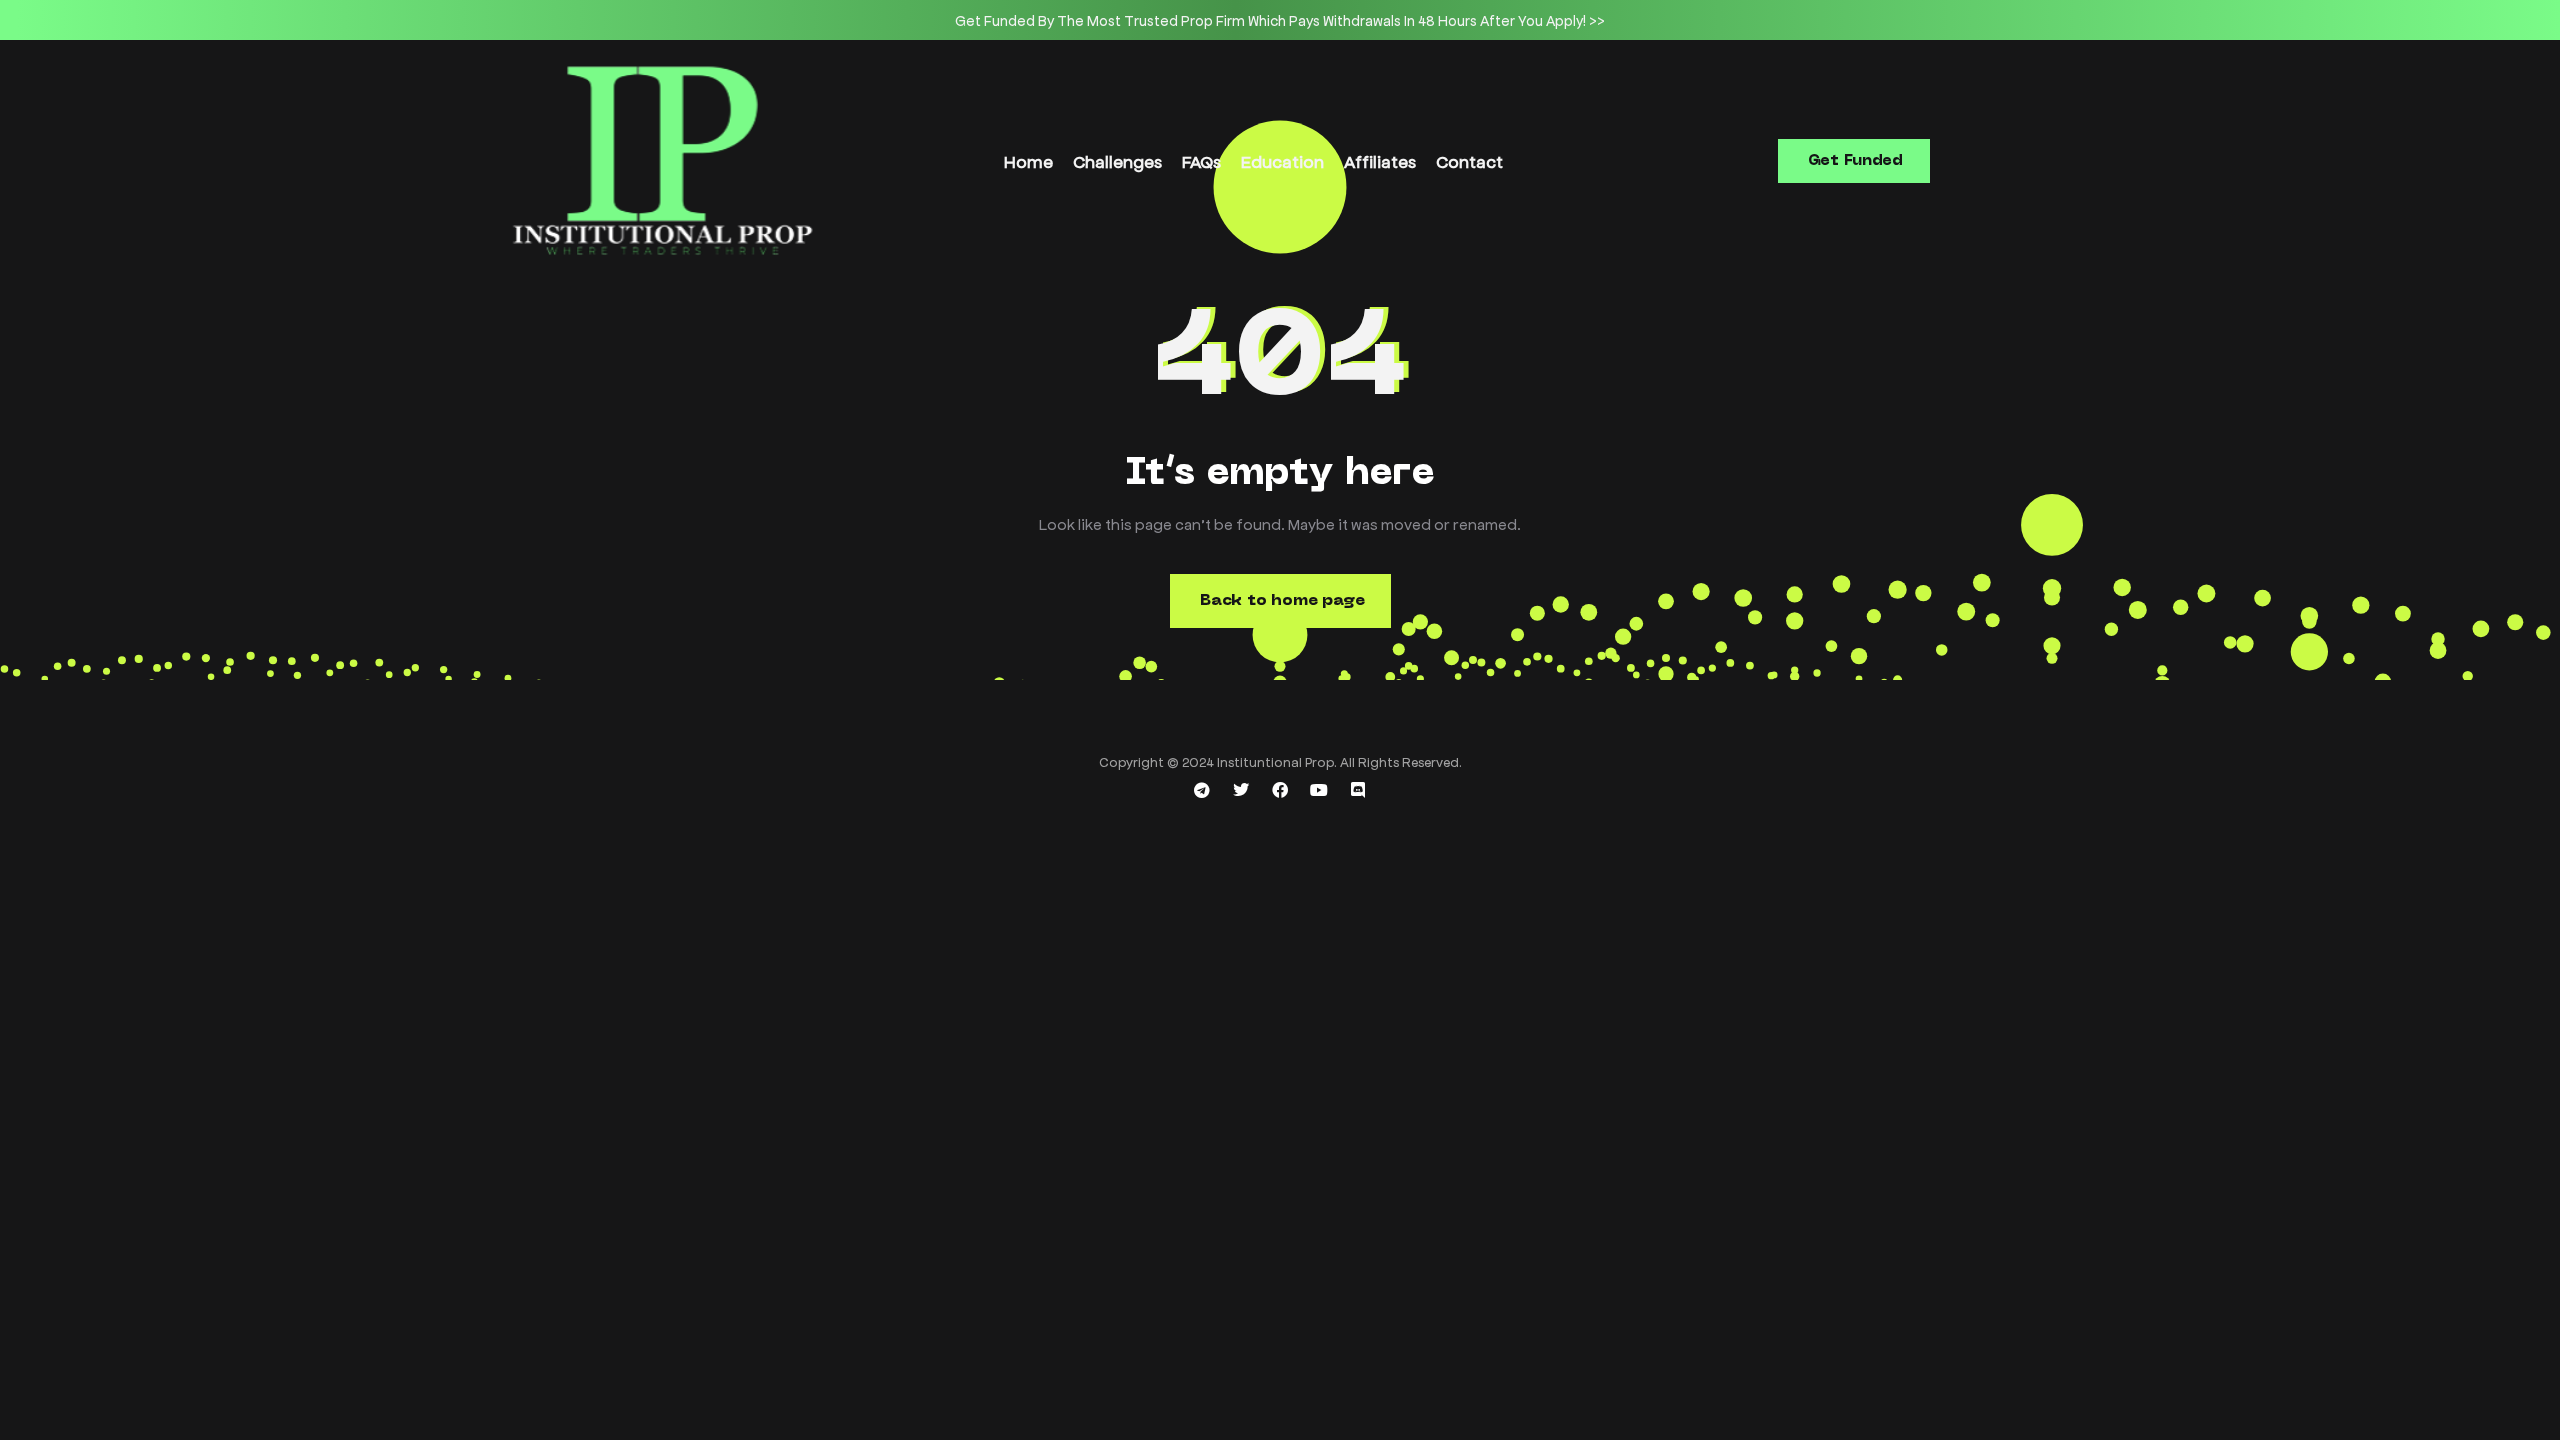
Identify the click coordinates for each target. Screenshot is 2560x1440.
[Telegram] (1202, 790)
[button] (1854, 161)
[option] (1280, 20)
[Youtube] (1319, 790)
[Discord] (1358, 790)
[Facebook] (1280, 790)
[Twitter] (1241, 790)
